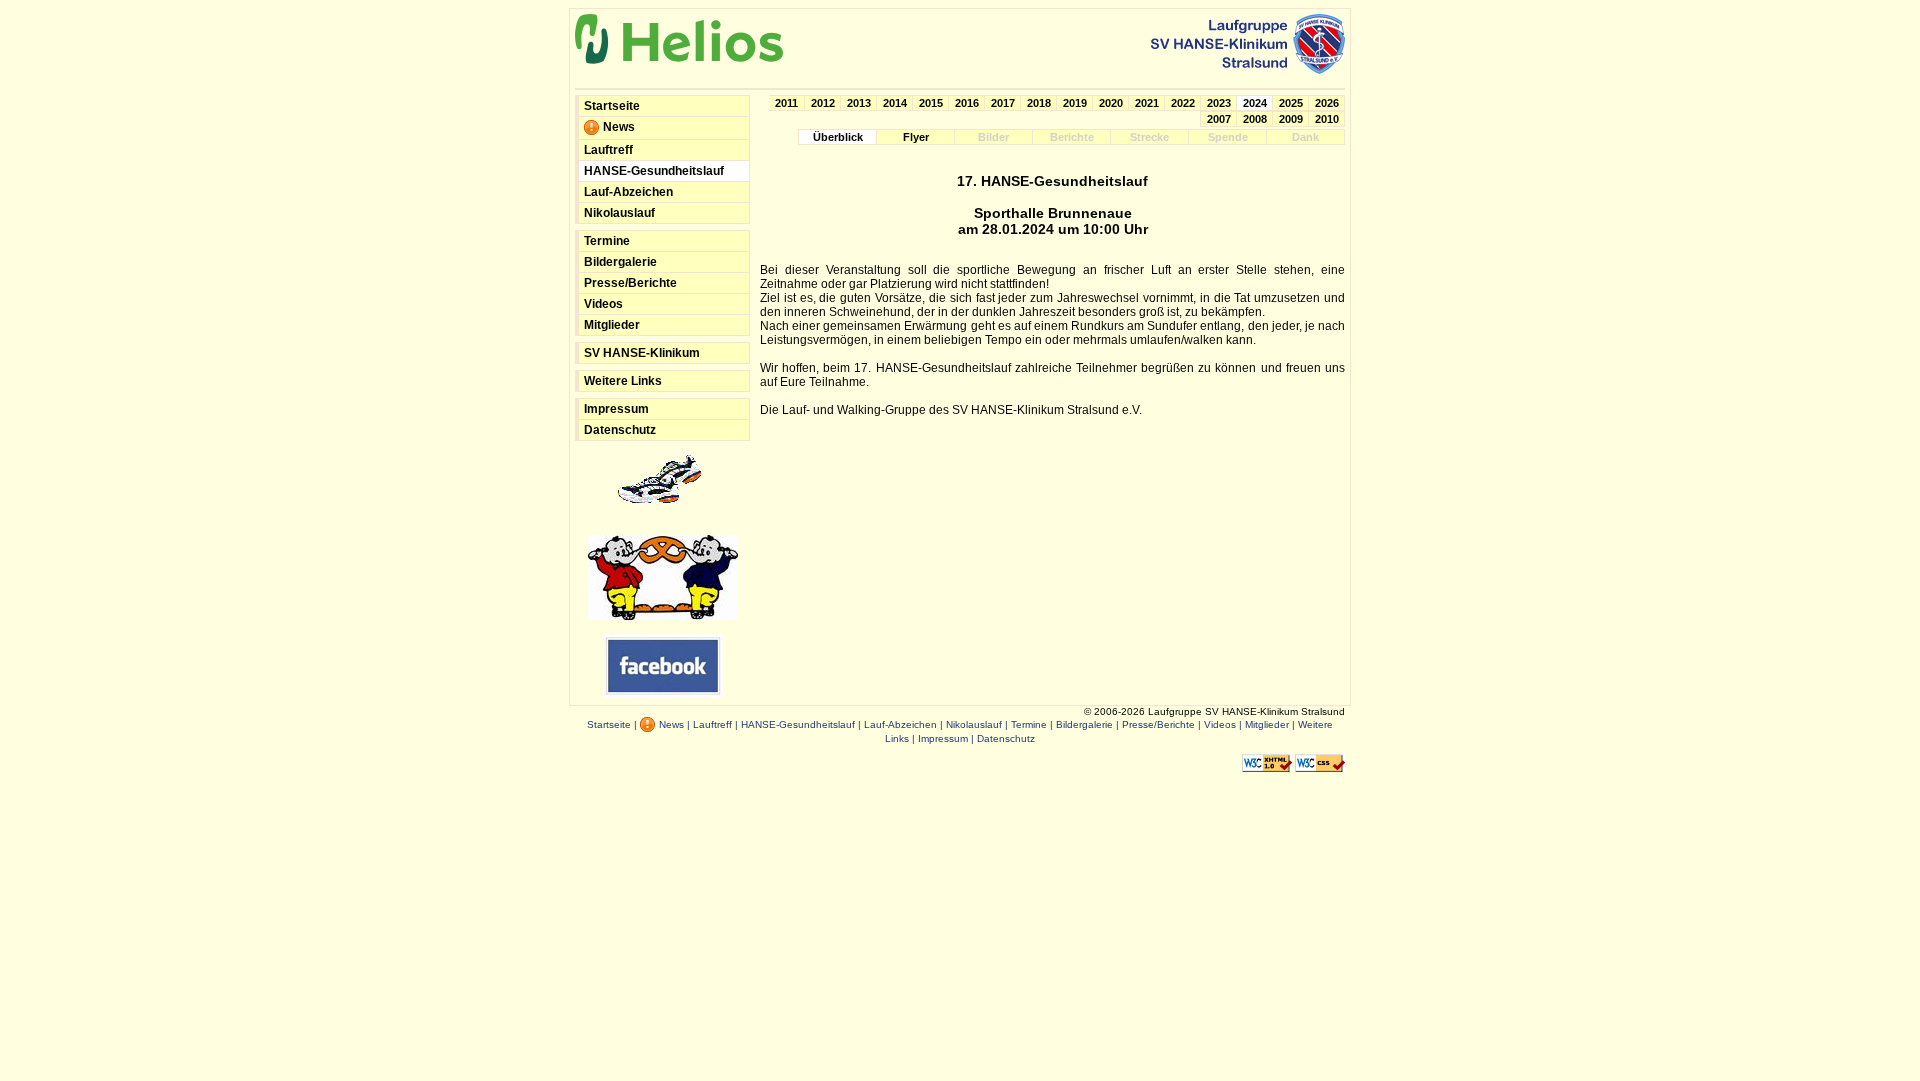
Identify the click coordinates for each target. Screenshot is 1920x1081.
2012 (823, 103)
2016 (967, 103)
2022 (1183, 103)
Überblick (838, 137)
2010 (1327, 119)
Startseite (612, 106)
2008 (1255, 119)
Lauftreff (608, 150)
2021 (1147, 103)
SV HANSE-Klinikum (642, 353)
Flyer (916, 137)
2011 (786, 103)
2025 (1291, 103)
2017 (1003, 103)
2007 (1219, 119)
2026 (1327, 103)
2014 (895, 103)
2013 (859, 103)
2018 (1039, 103)
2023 (1219, 103)
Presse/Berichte (630, 283)
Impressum (616, 409)
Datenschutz (620, 430)
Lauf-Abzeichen (628, 192)
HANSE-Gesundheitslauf (654, 171)
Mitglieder (612, 325)
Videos (603, 304)
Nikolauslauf (619, 213)
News (617, 127)
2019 (1075, 103)
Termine (607, 241)
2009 (1291, 119)
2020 (1111, 103)
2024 (1255, 103)
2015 (931, 103)
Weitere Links (623, 381)
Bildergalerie (620, 262)
